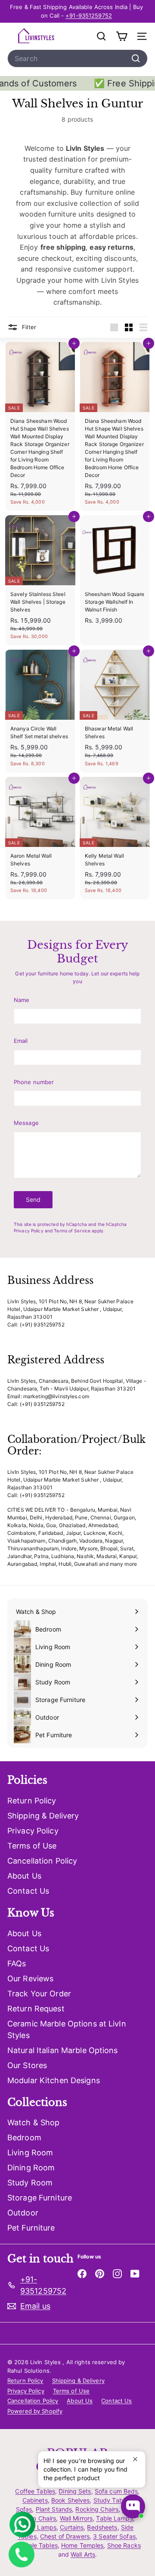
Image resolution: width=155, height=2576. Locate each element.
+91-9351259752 (89, 15)
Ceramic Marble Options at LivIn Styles (67, 2029)
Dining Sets (75, 2491)
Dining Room (31, 2168)
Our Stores (27, 2065)
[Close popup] (138, 2459)
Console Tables (36, 2545)
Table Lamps (114, 2518)
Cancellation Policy (42, 1861)
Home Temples (82, 2545)
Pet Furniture (31, 2228)
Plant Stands (54, 2509)
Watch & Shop (33, 2122)
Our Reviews (30, 1979)
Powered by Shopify (35, 2411)
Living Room (30, 2153)
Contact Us (28, 1891)
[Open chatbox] (133, 2506)
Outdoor (23, 2213)
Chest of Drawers (65, 2536)
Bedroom (24, 2137)
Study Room (30, 2183)
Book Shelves (70, 2500)
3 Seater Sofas (114, 2536)
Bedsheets (102, 2527)
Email (21, 1041)
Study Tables (112, 2500)
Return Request (36, 2009)
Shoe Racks (124, 2545)
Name (22, 1000)
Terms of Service (72, 1231)
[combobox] (77, 58)
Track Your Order (39, 1994)
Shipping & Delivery (43, 1816)
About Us (24, 1876)
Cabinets (35, 2500)
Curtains (72, 2527)
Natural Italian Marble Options (63, 2050)
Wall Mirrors (76, 2518)
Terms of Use (32, 1846)
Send (33, 1199)
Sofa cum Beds (116, 2491)
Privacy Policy (29, 1231)
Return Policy (32, 1801)
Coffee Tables (35, 2491)
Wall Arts (83, 2554)
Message (26, 1123)
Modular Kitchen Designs (54, 2080)
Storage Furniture (40, 2198)
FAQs (17, 1963)
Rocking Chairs (97, 2509)
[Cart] (122, 36)
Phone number (34, 1082)
